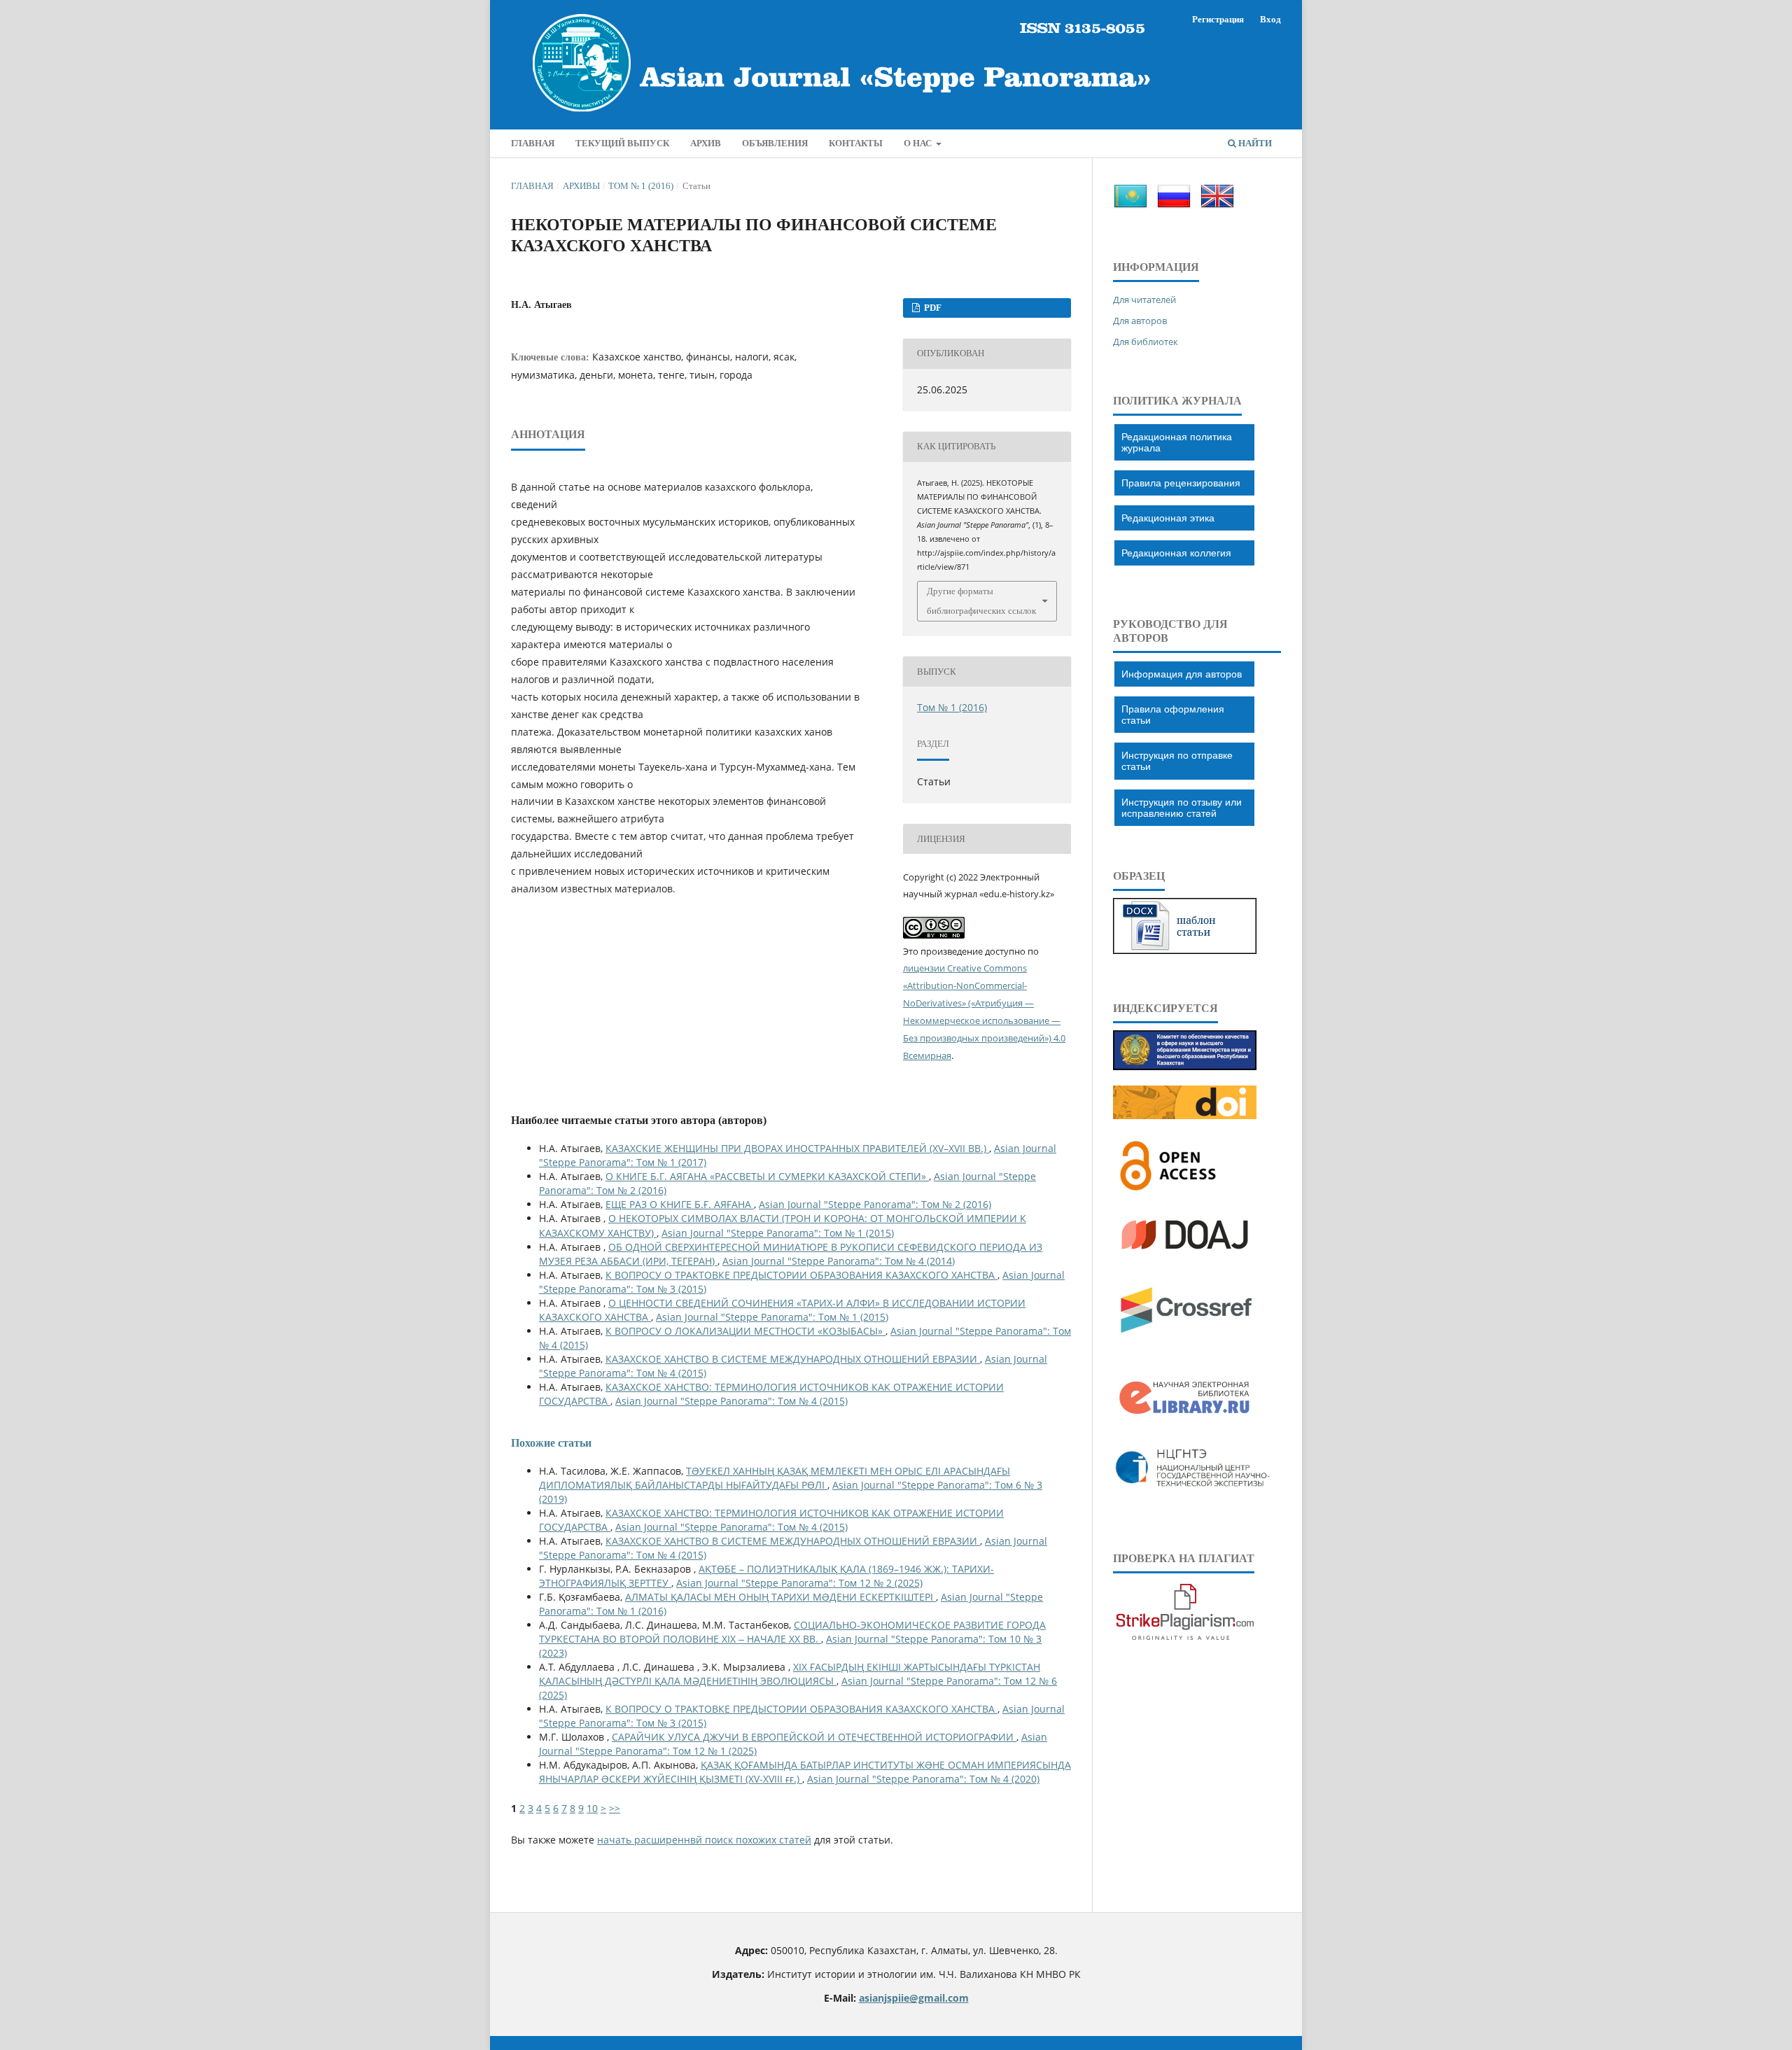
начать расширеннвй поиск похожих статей (704, 1840)
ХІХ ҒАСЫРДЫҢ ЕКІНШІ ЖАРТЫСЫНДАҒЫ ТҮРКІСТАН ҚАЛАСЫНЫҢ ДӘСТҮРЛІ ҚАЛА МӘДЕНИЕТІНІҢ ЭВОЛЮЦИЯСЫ (790, 1674)
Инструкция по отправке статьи (1177, 761)
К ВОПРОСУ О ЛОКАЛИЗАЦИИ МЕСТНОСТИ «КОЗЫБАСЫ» (745, 1331)
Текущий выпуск (622, 143)
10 (592, 1808)
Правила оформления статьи (1173, 715)
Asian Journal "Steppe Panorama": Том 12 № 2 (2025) (799, 1583)
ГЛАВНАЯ (533, 143)
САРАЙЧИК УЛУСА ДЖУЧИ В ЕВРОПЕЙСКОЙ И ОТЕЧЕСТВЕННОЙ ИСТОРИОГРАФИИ (814, 1737)
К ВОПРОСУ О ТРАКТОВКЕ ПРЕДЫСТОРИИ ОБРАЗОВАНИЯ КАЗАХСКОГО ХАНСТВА (801, 1275)
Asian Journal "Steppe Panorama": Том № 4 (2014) (839, 1261)
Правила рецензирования (1181, 483)
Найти (1254, 143)
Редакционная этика (1168, 518)
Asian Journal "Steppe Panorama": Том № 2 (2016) (875, 1204)
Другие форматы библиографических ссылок (981, 601)
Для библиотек (1146, 342)
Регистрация (1218, 19)
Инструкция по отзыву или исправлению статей (1182, 808)
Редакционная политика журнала (1177, 442)
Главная (532, 186)
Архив (706, 143)
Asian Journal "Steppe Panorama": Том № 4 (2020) (923, 1779)
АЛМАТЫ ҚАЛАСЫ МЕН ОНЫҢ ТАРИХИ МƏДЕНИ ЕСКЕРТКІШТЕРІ (780, 1597)
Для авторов (1140, 321)
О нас (919, 143)
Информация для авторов (1182, 674)
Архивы (581, 186)
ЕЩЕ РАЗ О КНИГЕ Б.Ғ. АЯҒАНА (680, 1204)
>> (615, 1808)
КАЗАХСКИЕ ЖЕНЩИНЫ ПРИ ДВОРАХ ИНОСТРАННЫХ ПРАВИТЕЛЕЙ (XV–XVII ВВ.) (797, 1148)
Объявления (775, 143)
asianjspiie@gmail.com (914, 1998)
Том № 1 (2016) (641, 186)
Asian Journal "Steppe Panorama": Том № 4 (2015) (731, 1401)
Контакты (856, 143)
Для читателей (1144, 300)
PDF (932, 308)
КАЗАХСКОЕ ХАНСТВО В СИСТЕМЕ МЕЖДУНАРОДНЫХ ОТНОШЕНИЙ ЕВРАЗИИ (793, 1359)
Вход (1270, 19)
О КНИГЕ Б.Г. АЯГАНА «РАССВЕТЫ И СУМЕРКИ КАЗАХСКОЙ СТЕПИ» (767, 1176)
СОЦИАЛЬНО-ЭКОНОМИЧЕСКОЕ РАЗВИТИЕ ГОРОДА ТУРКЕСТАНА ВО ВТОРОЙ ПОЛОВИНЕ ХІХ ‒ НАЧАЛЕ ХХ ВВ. (792, 1632)
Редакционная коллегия (1176, 553)
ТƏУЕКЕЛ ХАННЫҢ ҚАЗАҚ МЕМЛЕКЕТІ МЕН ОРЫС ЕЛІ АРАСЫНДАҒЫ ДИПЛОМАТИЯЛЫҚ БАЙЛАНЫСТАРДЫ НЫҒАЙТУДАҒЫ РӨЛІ (775, 1478)
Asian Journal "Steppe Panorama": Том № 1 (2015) (778, 1233)
